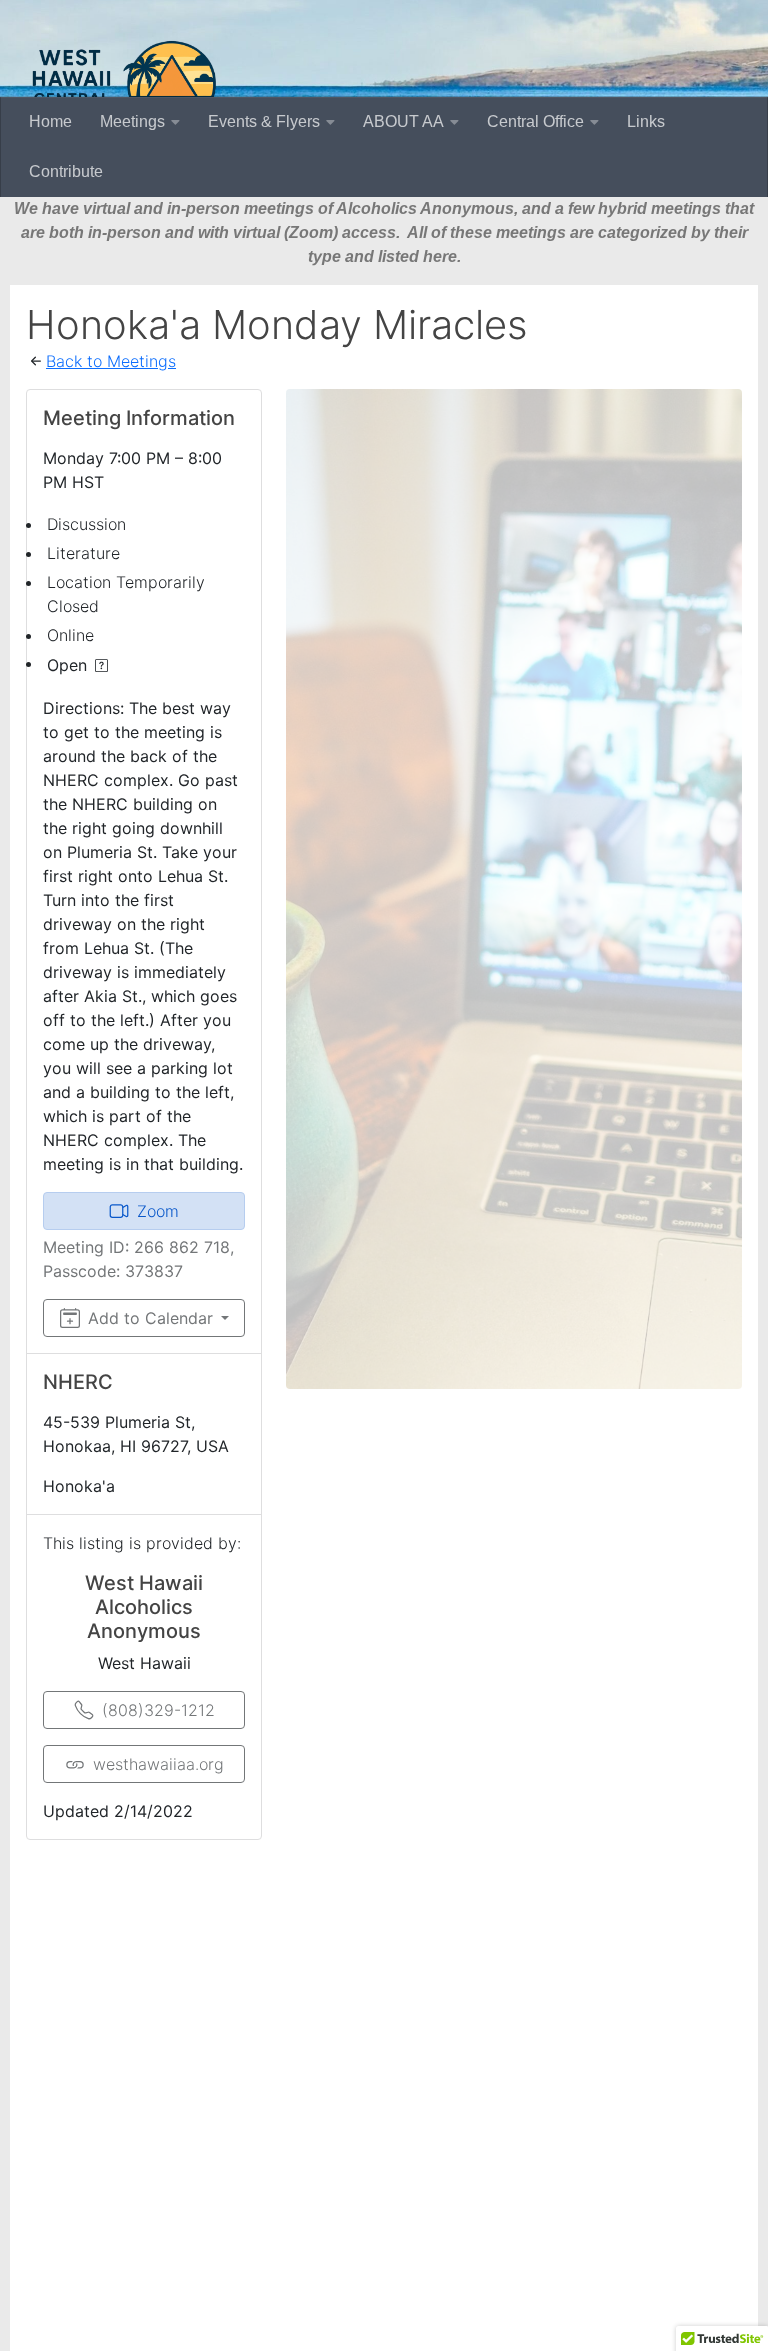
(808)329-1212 (158, 1710)
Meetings (132, 121)
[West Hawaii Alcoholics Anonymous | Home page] (125, 85)
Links (646, 121)
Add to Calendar (150, 1318)
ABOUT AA (403, 121)
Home (50, 121)
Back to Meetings (111, 361)
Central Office (535, 121)
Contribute (66, 171)
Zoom (158, 1211)
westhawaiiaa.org (158, 1764)
